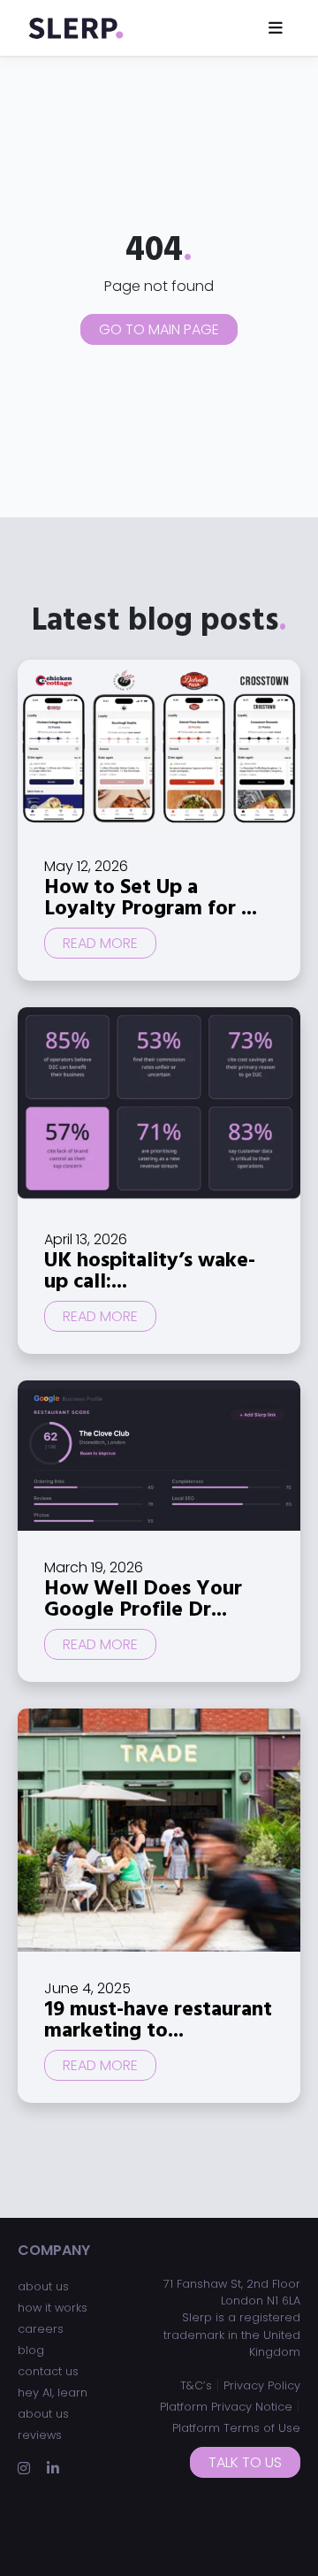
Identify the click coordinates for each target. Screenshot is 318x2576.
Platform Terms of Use (236, 2428)
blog (31, 2350)
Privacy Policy (262, 2385)
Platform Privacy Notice (226, 2407)
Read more (100, 943)
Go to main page (159, 329)
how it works (53, 2308)
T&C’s (196, 2385)
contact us (48, 2371)
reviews (40, 2435)
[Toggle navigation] (276, 28)
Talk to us (245, 2462)
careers (41, 2329)
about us (43, 2286)
